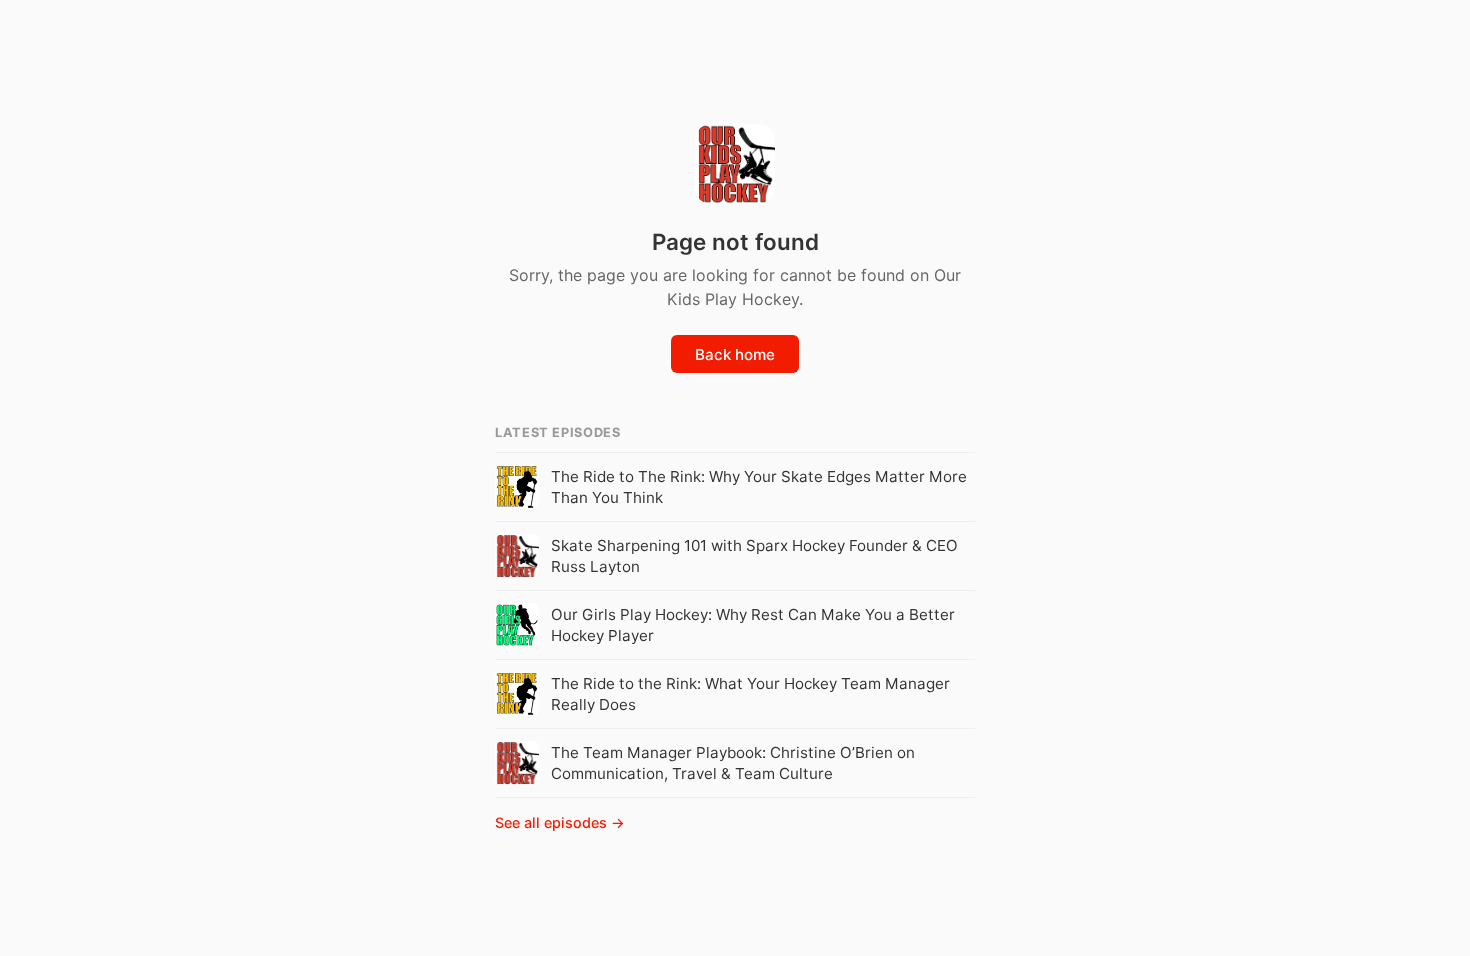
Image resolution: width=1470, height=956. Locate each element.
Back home (735, 354)
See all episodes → (560, 822)
